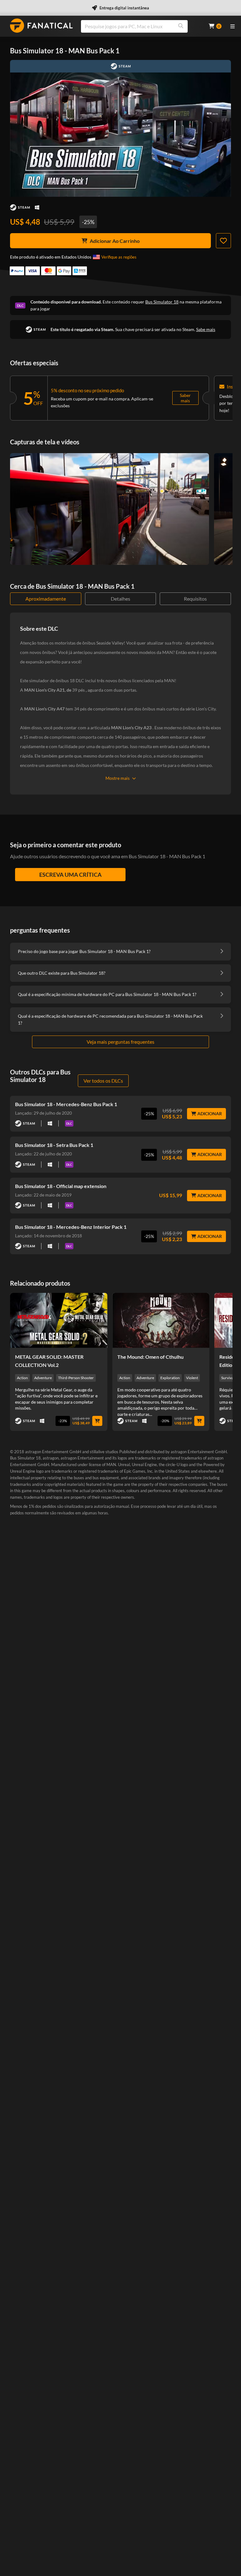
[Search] (181, 26)
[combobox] (141, 26)
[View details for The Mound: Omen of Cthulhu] (161, 1320)
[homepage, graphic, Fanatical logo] (41, 26)
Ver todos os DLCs (103, 1081)
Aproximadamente (46, 599)
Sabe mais (206, 329)
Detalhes (120, 599)
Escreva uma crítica (70, 875)
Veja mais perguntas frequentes (120, 1042)
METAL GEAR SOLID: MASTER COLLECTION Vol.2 (49, 1361)
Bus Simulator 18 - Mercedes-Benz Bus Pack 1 (66, 1104)
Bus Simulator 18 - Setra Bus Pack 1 (54, 1145)
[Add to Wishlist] (223, 241)
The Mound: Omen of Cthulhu (150, 1357)
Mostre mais (118, 778)
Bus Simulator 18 (162, 302)
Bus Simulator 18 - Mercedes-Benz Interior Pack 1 (71, 1227)
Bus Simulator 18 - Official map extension (61, 1186)
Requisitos (195, 599)
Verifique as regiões (119, 257)
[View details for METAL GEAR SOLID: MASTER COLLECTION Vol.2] (59, 1320)
